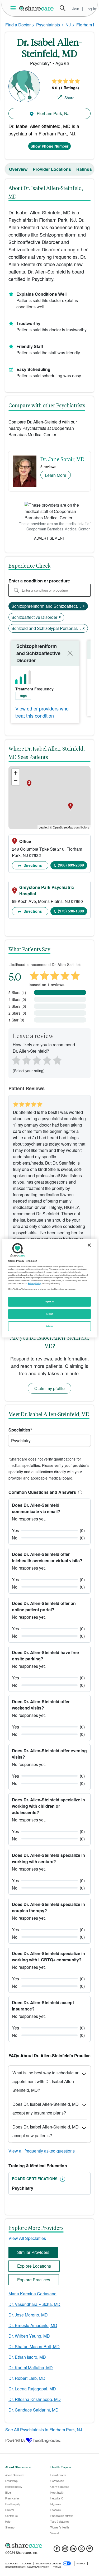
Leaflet (43, 827)
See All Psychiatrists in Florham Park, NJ (44, 2430)
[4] (47, 1059)
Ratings (84, 169)
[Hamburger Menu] (14, 8)
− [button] (16, 781)
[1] (15, 1059)
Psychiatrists (48, 25)
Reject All (50, 1302)
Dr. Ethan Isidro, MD (27, 2357)
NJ (68, 25)
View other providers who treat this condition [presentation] (42, 712)
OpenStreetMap (63, 827)
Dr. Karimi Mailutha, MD (31, 2368)
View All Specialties (27, 2238)
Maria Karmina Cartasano (32, 2294)
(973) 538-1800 (71, 911)
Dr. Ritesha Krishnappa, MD (35, 2399)
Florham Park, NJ (53, 113)
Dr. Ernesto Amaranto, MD (33, 2325)
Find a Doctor (18, 25)
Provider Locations (52, 169)
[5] (58, 1059)
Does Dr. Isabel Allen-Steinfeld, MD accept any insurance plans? (46, 2108)
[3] (36, 1059)
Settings (50, 1326)
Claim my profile (49, 1388)
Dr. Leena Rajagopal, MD (32, 2389)
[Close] (89, 1245)
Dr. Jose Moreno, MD (28, 2315)
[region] (49, 1288)
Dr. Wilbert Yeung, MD (29, 2336)
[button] (79, 1492)
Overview (18, 169)
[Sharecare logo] (49, 2545)
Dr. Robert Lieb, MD (27, 2378)
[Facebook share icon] (57, 2550)
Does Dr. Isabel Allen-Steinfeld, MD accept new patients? (46, 2131)
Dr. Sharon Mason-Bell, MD (34, 2346)
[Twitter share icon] (81, 2550)
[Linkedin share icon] (73, 2550)
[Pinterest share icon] (90, 2550)
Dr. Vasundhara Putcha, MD (34, 2304)
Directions (32, 865)
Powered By (15, 2440)
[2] (26, 1059)
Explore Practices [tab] (34, 2280)
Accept (49, 1314)
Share (69, 98)
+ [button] (16, 773)
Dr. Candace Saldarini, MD (34, 2410)
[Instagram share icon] (65, 2550)
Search (63, 8)
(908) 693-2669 (71, 865)
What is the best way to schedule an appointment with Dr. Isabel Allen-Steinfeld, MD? (46, 2081)
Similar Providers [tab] (33, 2252)
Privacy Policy (34, 1283)
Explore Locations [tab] (34, 2266)
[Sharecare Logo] (37, 8)
